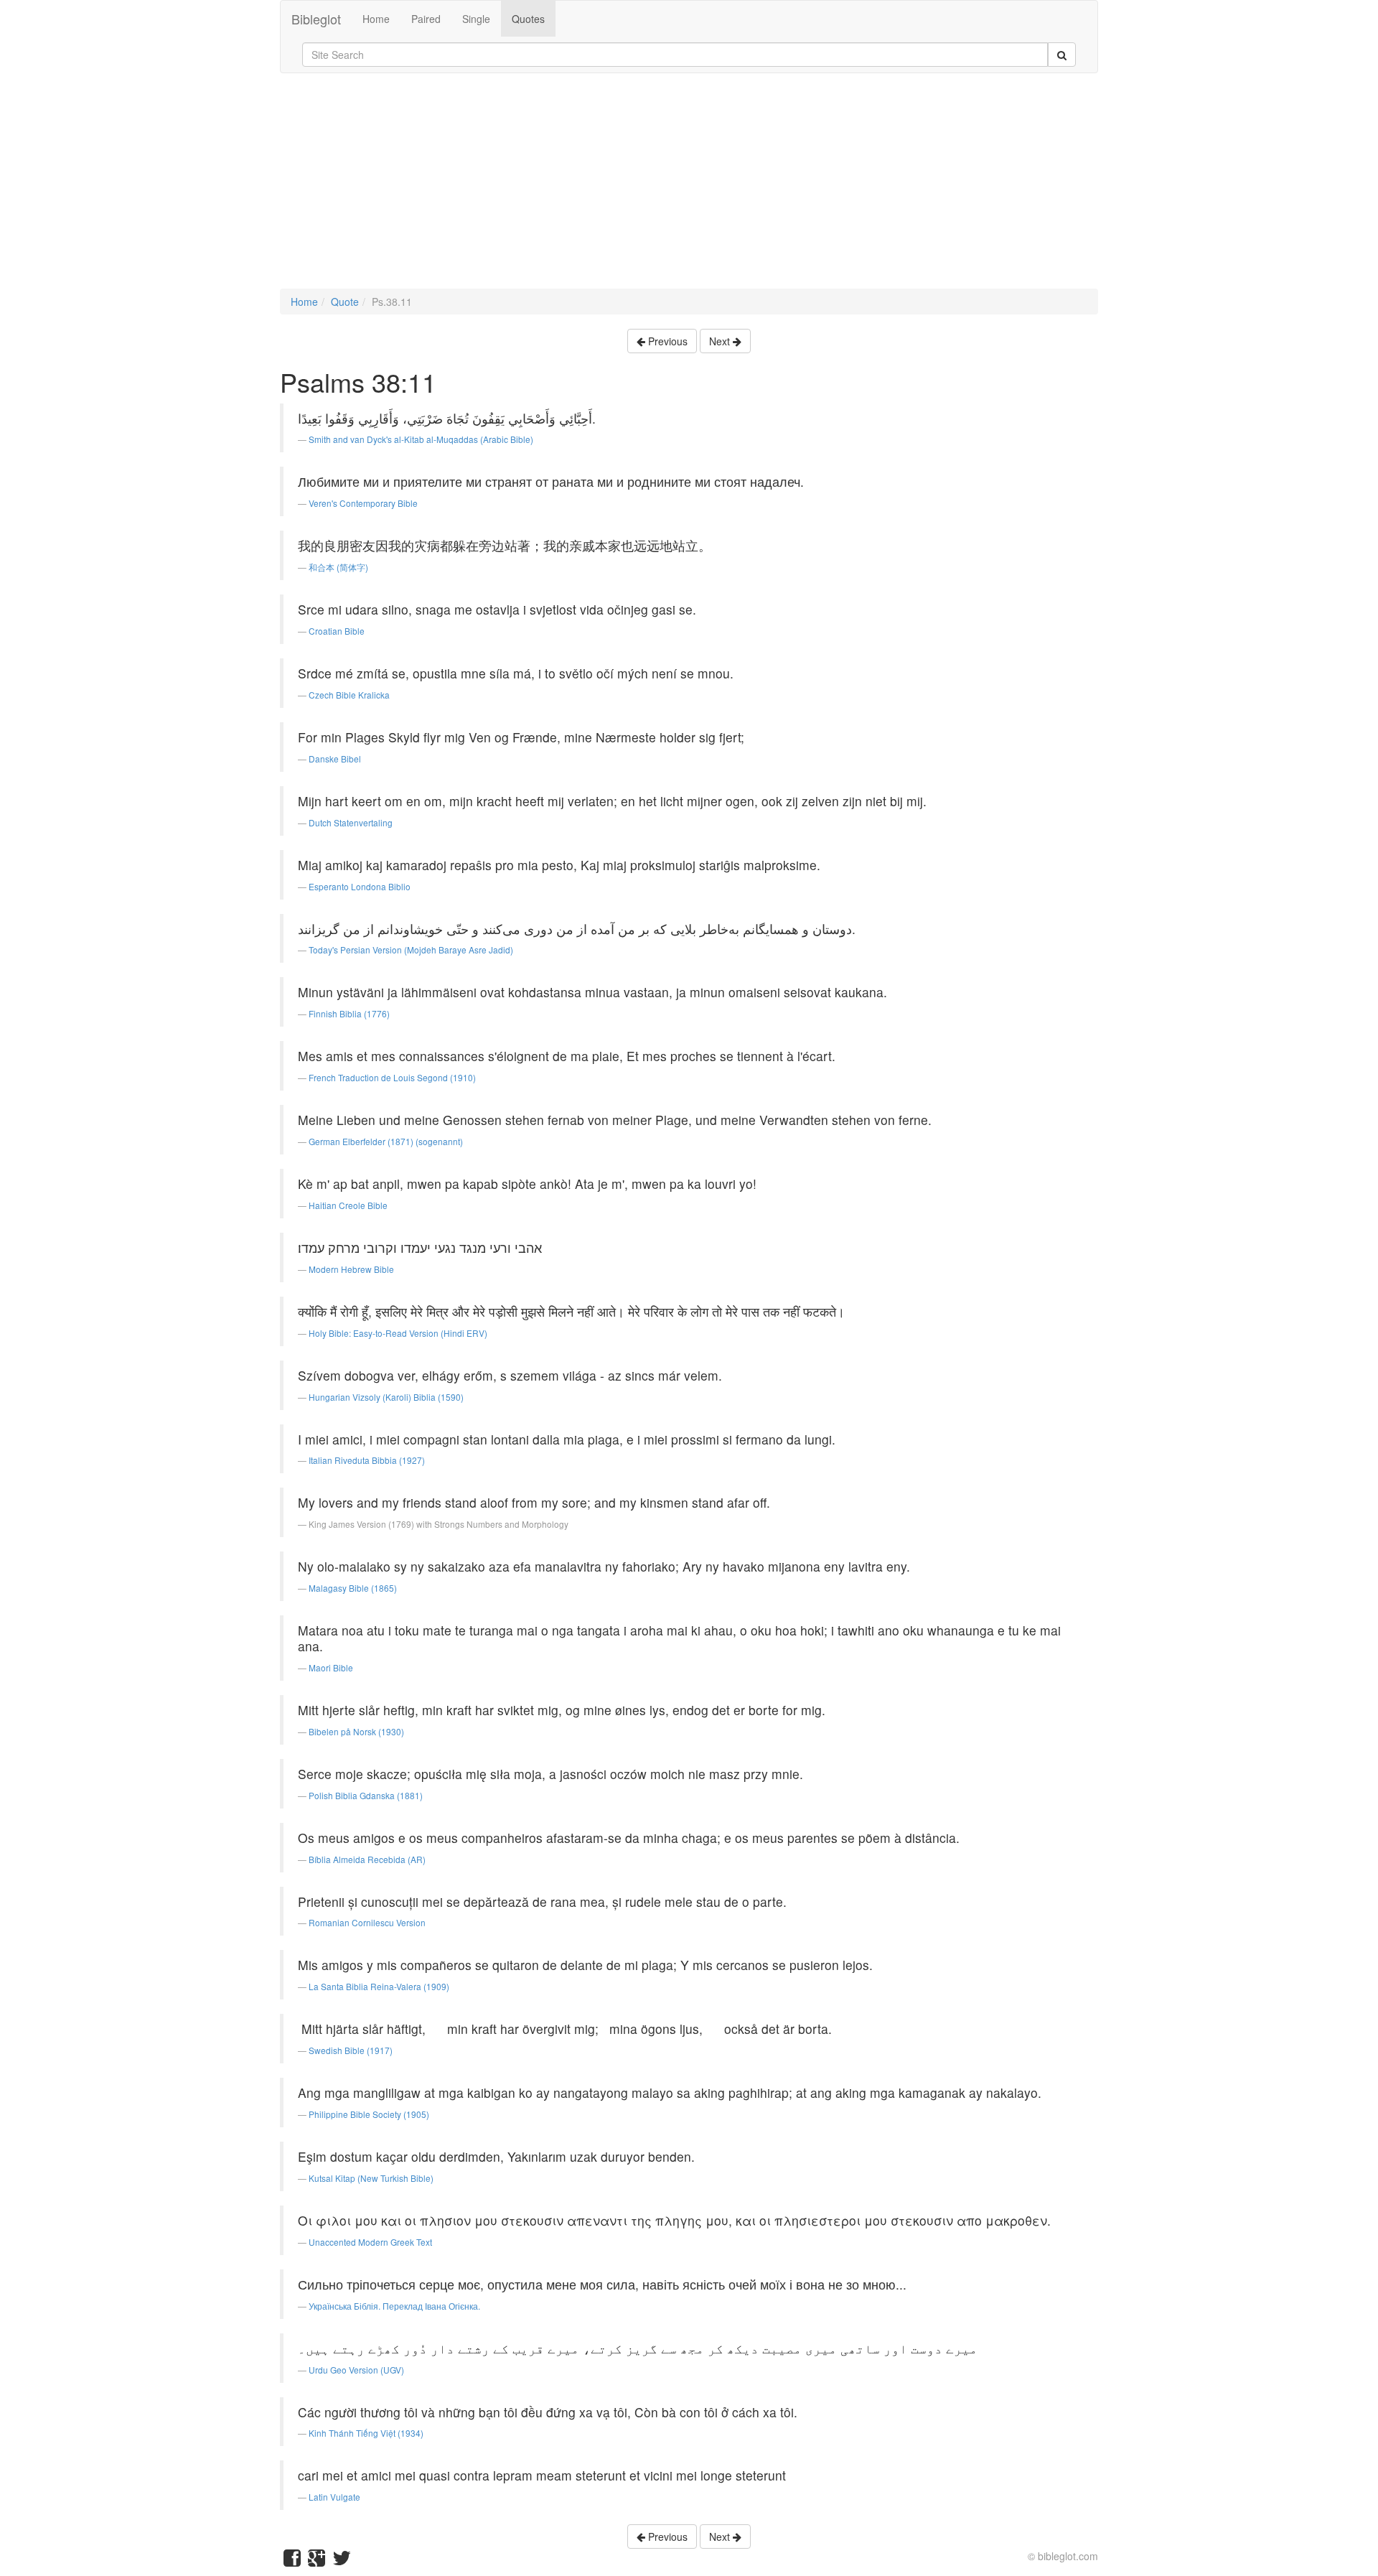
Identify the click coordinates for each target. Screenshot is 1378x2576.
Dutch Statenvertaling (351, 822)
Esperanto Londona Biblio (360, 886)
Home (376, 19)
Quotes (528, 19)
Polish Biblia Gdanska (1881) (366, 1795)
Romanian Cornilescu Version (367, 1922)
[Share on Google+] (317, 2561)
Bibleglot (316, 19)
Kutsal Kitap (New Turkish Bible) (371, 2178)
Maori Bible (331, 1667)
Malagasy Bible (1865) (353, 1588)
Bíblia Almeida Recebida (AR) (367, 1859)
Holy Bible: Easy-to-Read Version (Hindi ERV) (398, 1333)
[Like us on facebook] (292, 2561)
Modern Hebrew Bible (351, 1269)
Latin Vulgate (334, 2497)
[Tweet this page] (342, 2561)
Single (476, 19)
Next (721, 341)
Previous (666, 341)
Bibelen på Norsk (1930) (356, 1731)
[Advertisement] (689, 188)
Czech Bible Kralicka (349, 695)
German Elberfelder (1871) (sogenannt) (386, 1141)
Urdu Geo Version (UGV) (356, 2370)
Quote (345, 302)
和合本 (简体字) (338, 567)
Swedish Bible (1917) (351, 2050)
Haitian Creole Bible (348, 1205)
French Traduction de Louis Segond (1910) (392, 1077)
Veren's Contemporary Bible (363, 503)
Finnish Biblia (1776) (349, 1013)
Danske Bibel (335, 759)
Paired (426, 19)
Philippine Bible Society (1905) (369, 2114)
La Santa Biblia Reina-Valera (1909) (379, 1986)
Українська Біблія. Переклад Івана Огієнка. (394, 2306)
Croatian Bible (337, 631)
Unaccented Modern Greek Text (370, 2242)
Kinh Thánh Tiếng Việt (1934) (366, 2433)
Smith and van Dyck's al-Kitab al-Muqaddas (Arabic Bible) (421, 439)
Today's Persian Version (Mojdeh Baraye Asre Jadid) (411, 949)
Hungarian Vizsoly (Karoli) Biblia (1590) (386, 1397)
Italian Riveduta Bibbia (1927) (367, 1460)
